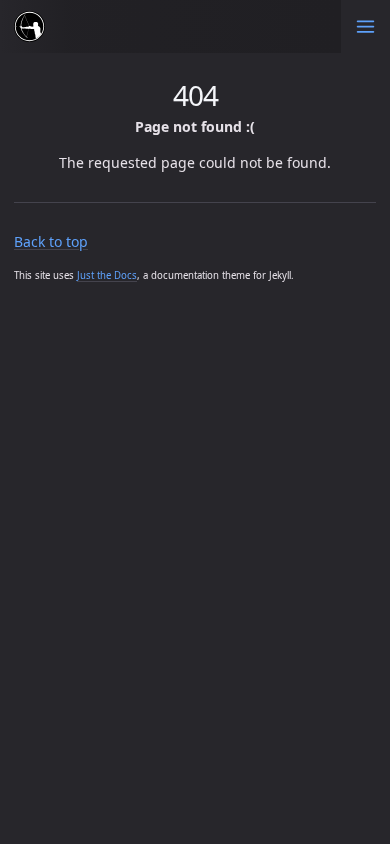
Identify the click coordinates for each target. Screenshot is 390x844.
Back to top (51, 241)
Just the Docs (107, 275)
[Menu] (365, 26)
